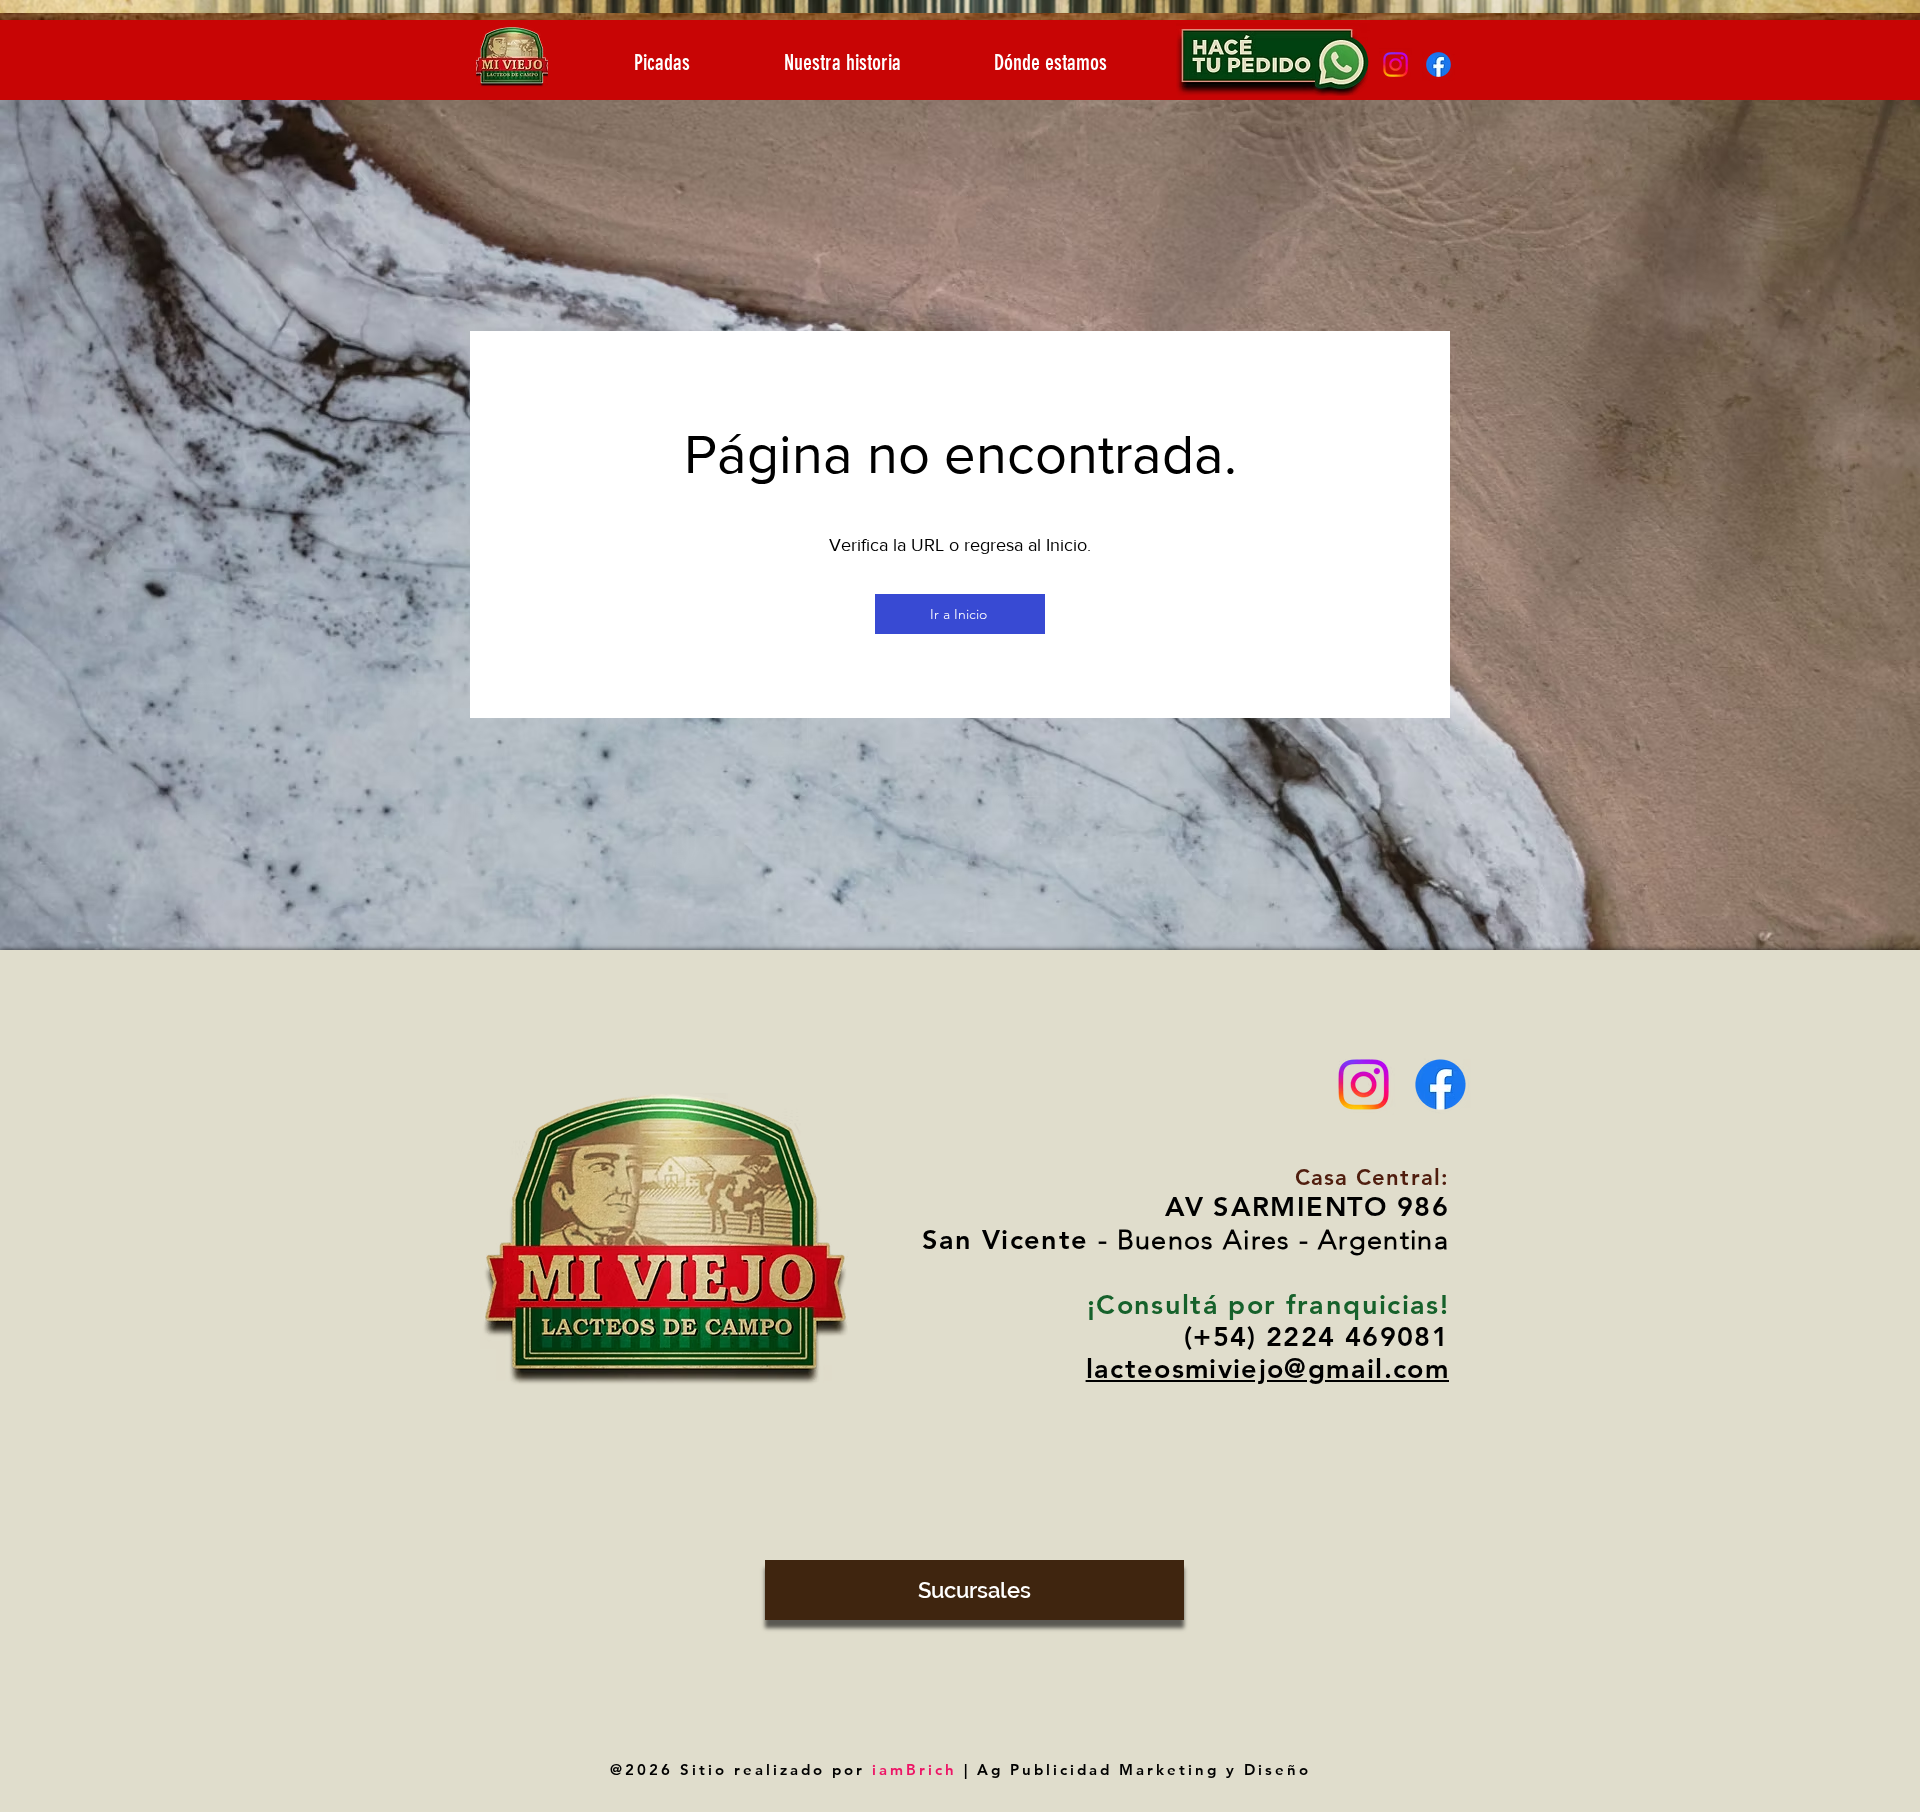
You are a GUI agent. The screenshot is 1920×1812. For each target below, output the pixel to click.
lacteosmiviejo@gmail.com (1267, 1368)
